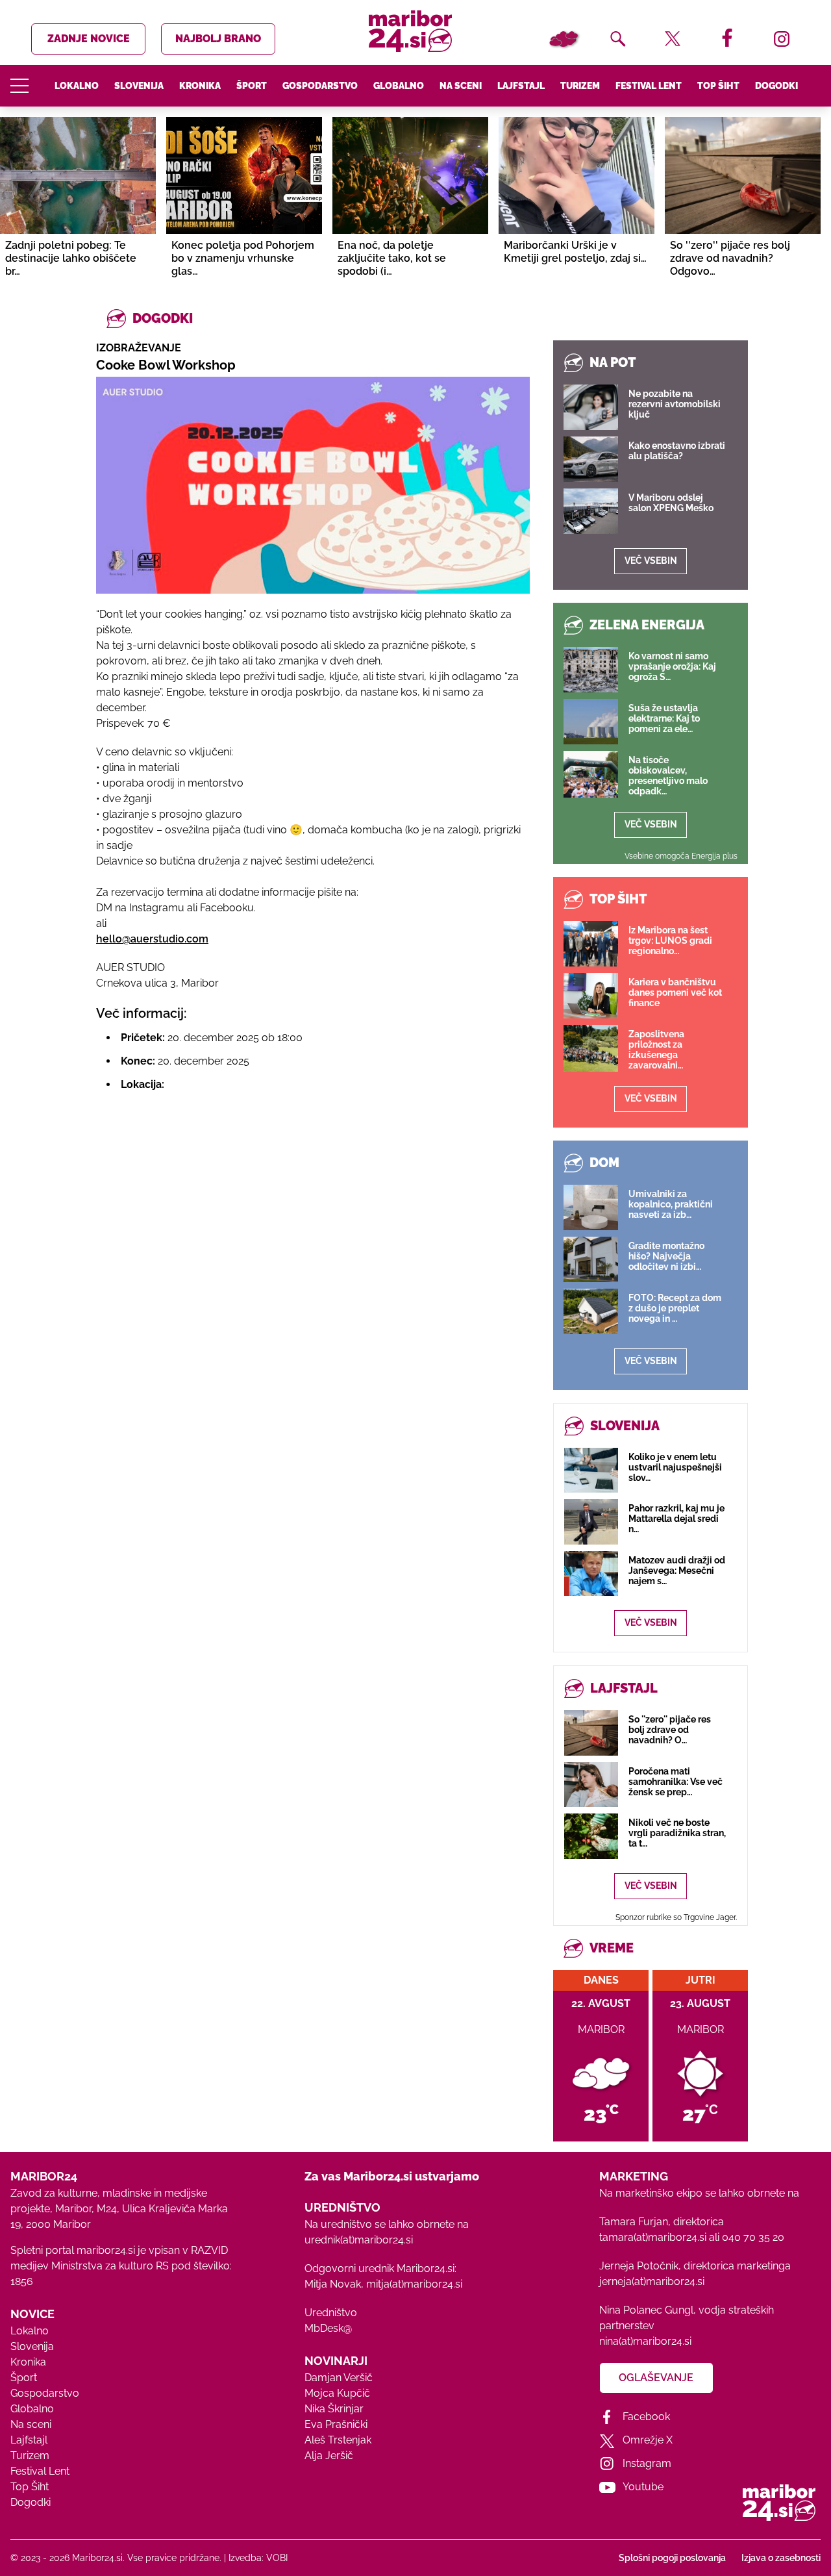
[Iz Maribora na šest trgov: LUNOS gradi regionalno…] (591, 944)
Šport (252, 86)
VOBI (277, 2558)
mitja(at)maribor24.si (414, 2284)
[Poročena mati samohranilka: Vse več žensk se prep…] (591, 1785)
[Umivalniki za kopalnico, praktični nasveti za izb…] (591, 1207)
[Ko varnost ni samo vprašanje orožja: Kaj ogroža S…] (591, 670)
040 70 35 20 (753, 2237)
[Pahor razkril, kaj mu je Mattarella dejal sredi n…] (591, 1522)
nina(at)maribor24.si (645, 2341)
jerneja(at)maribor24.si (652, 2281)
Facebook (646, 2417)
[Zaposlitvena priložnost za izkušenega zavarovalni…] (591, 1048)
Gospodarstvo (320, 86)
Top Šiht (718, 86)
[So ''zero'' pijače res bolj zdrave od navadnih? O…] (591, 1733)
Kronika (200, 86)
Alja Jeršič (329, 2456)
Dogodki (776, 86)
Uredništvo (331, 2313)
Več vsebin (651, 561)
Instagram (647, 2463)
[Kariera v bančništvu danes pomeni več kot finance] (591, 996)
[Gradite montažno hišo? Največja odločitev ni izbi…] (591, 1259)
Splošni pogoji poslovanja (672, 2558)
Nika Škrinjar (334, 2409)
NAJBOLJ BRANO (218, 39)
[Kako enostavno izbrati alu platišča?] (591, 459)
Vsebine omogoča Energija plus (681, 856)
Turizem (580, 86)
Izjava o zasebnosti (781, 2558)
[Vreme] (564, 39)
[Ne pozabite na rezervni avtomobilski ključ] (591, 407)
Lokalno (77, 86)
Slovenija (139, 86)
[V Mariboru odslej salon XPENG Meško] (591, 511)
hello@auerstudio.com (152, 939)
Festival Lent (649, 86)
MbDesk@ (328, 2328)
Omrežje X (648, 2440)
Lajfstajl (521, 86)
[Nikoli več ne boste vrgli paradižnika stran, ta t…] (591, 1836)
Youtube (643, 2487)
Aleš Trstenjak (338, 2440)
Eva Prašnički (336, 2424)
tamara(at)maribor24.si (653, 2237)
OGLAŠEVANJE (656, 2378)
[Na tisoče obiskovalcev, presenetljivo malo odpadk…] (591, 774)
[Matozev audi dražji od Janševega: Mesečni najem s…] (591, 1573)
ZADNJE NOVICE (89, 39)
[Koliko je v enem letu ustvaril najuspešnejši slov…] (591, 1470)
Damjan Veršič (339, 2378)
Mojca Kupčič (337, 2393)
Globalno (399, 86)
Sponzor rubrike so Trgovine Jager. (676, 1917)
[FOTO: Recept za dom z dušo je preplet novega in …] (591, 1311)
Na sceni (461, 86)
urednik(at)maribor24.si (359, 2240)
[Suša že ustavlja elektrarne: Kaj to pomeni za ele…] (591, 722)
